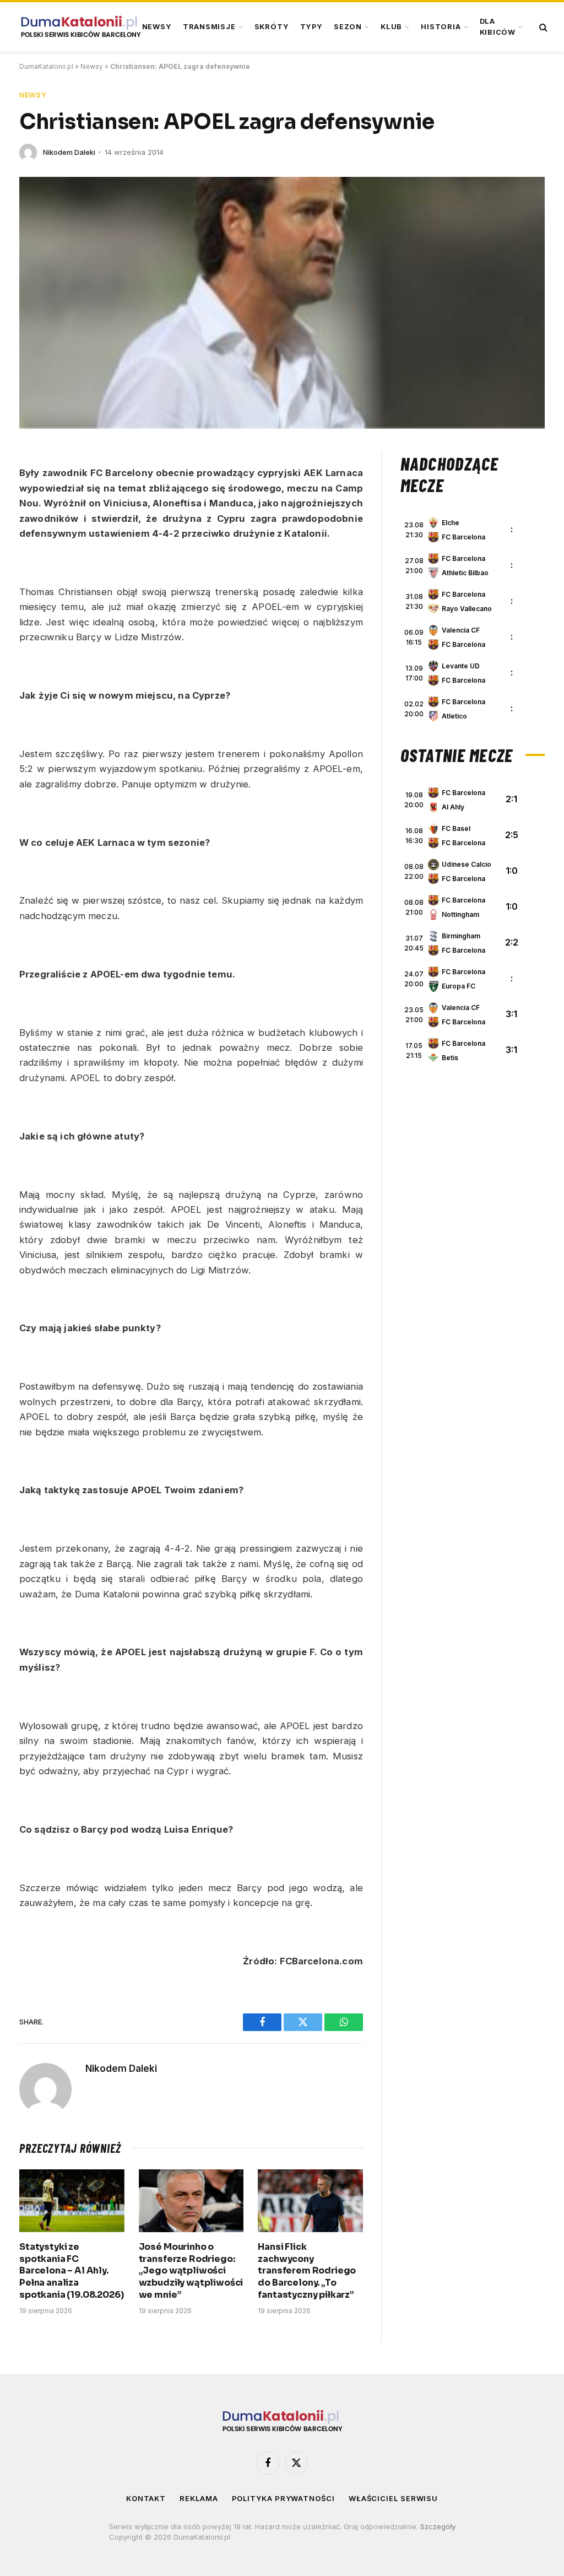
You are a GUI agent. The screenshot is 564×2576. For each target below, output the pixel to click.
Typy (311, 27)
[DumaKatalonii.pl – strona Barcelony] (80, 27)
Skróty (272, 27)
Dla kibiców (498, 27)
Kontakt (146, 2498)
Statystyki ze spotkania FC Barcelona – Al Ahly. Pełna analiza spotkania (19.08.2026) (71, 2271)
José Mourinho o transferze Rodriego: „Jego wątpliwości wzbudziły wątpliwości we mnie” (191, 2271)
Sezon (348, 27)
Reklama (199, 2498)
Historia (441, 27)
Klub (391, 27)
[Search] (542, 27)
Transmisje (209, 27)
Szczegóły (438, 2526)
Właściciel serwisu (393, 2498)
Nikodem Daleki (69, 152)
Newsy (157, 27)
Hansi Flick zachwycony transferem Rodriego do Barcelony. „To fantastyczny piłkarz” (307, 2271)
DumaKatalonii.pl (46, 66)
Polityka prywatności (283, 2498)
